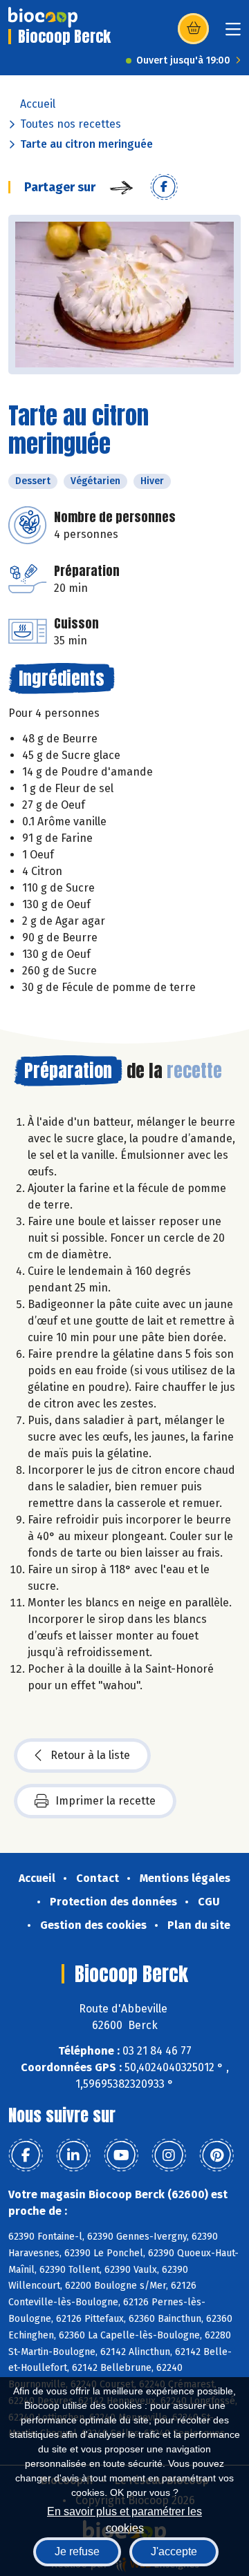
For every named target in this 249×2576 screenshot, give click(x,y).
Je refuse (77, 2551)
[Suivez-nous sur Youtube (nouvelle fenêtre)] (121, 2155)
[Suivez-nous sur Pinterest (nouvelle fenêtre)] (216, 2155)
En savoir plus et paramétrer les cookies (124, 2518)
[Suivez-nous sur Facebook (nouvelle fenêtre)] (26, 2155)
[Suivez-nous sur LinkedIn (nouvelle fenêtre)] (73, 2155)
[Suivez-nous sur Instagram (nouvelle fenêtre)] (169, 2155)
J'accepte (174, 2551)
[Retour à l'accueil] (43, 17)
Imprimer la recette (105, 1801)
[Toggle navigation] (233, 33)
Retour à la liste (90, 1755)
